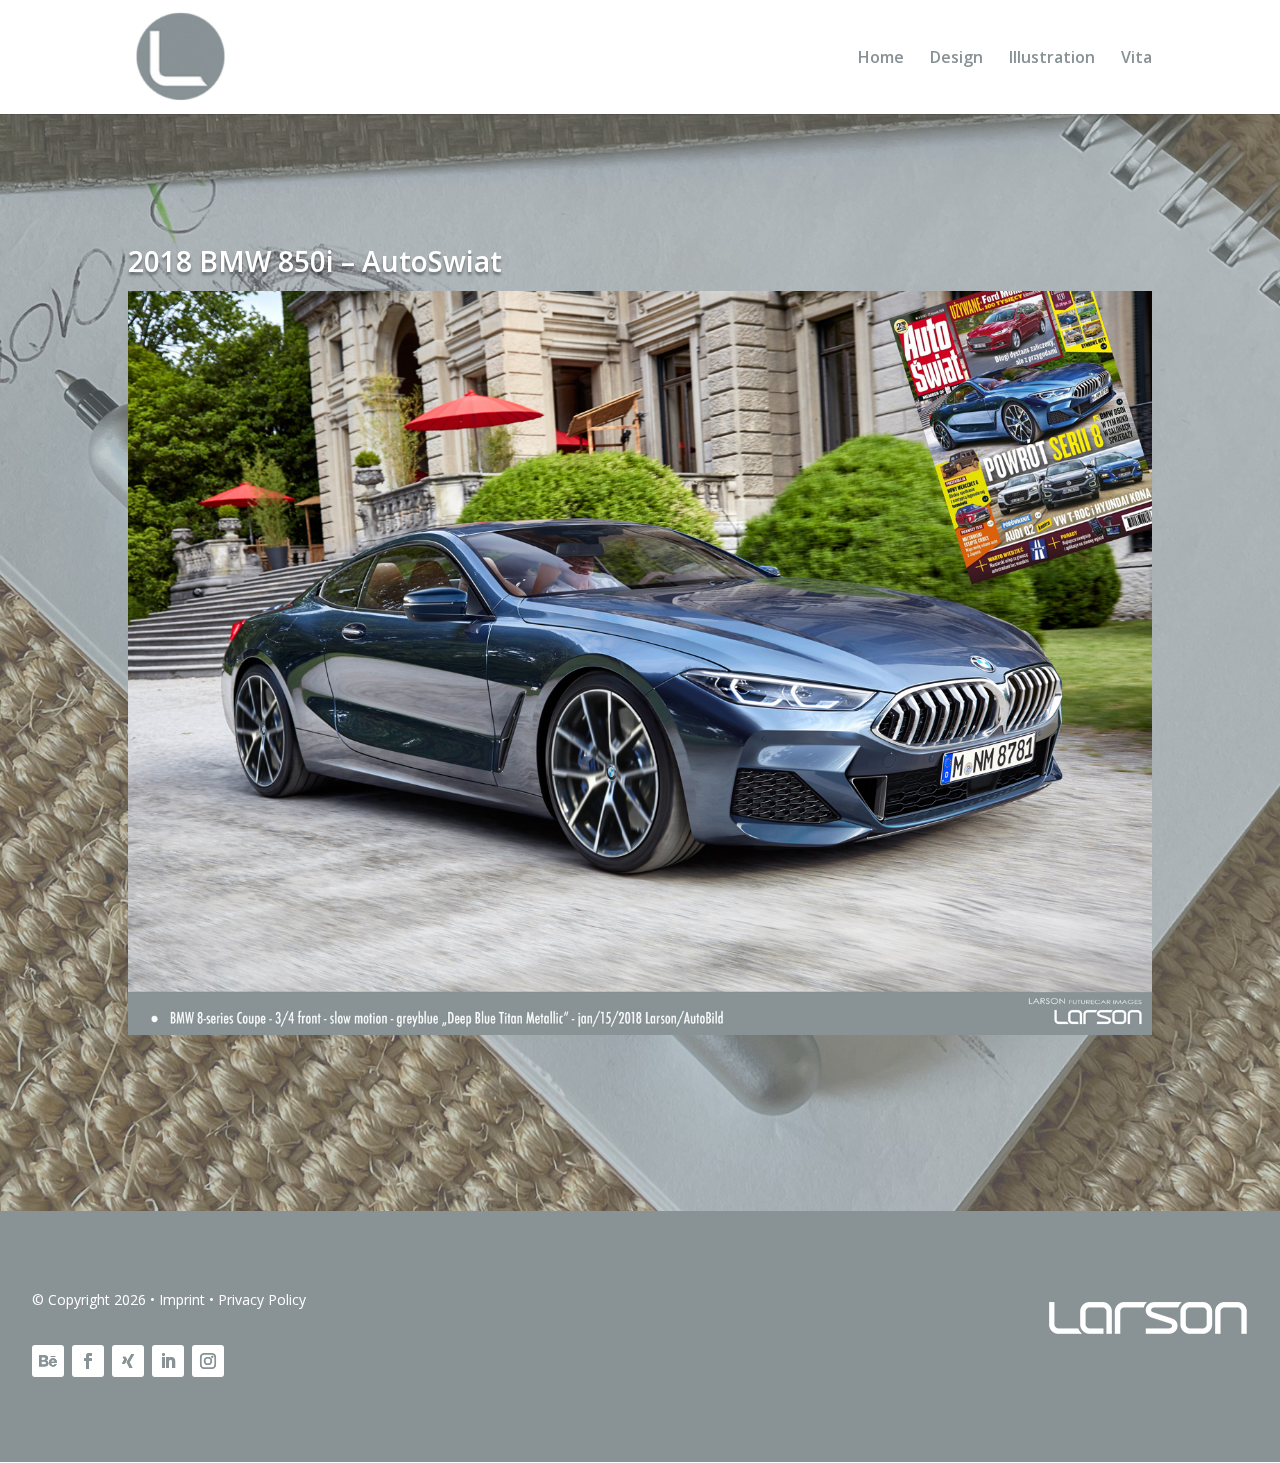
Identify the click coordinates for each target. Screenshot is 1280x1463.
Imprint (182, 1299)
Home (881, 59)
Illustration (1052, 59)
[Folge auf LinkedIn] (168, 1361)
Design (956, 59)
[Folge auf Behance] (48, 1361)
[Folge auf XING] (128, 1361)
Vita (1136, 59)
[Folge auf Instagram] (208, 1361)
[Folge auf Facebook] (88, 1361)
